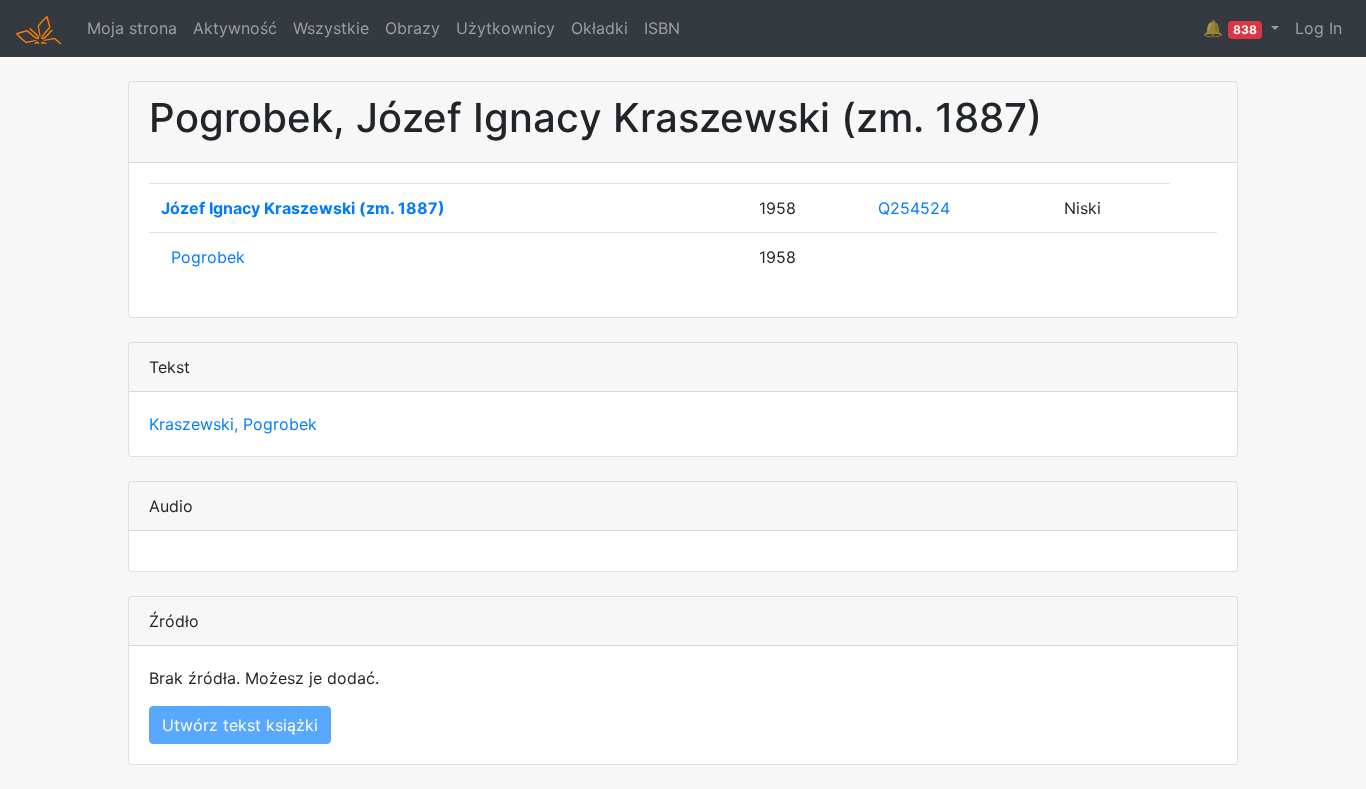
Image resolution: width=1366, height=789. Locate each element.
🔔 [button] (1230, 28)
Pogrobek (208, 257)
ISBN (662, 28)
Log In (1318, 28)
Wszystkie (331, 28)
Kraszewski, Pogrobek (233, 424)
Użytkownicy (505, 28)
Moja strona (132, 28)
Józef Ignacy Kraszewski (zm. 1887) (303, 208)
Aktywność (235, 28)
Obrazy (412, 28)
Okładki (599, 28)
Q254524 (914, 208)
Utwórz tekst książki (240, 725)
